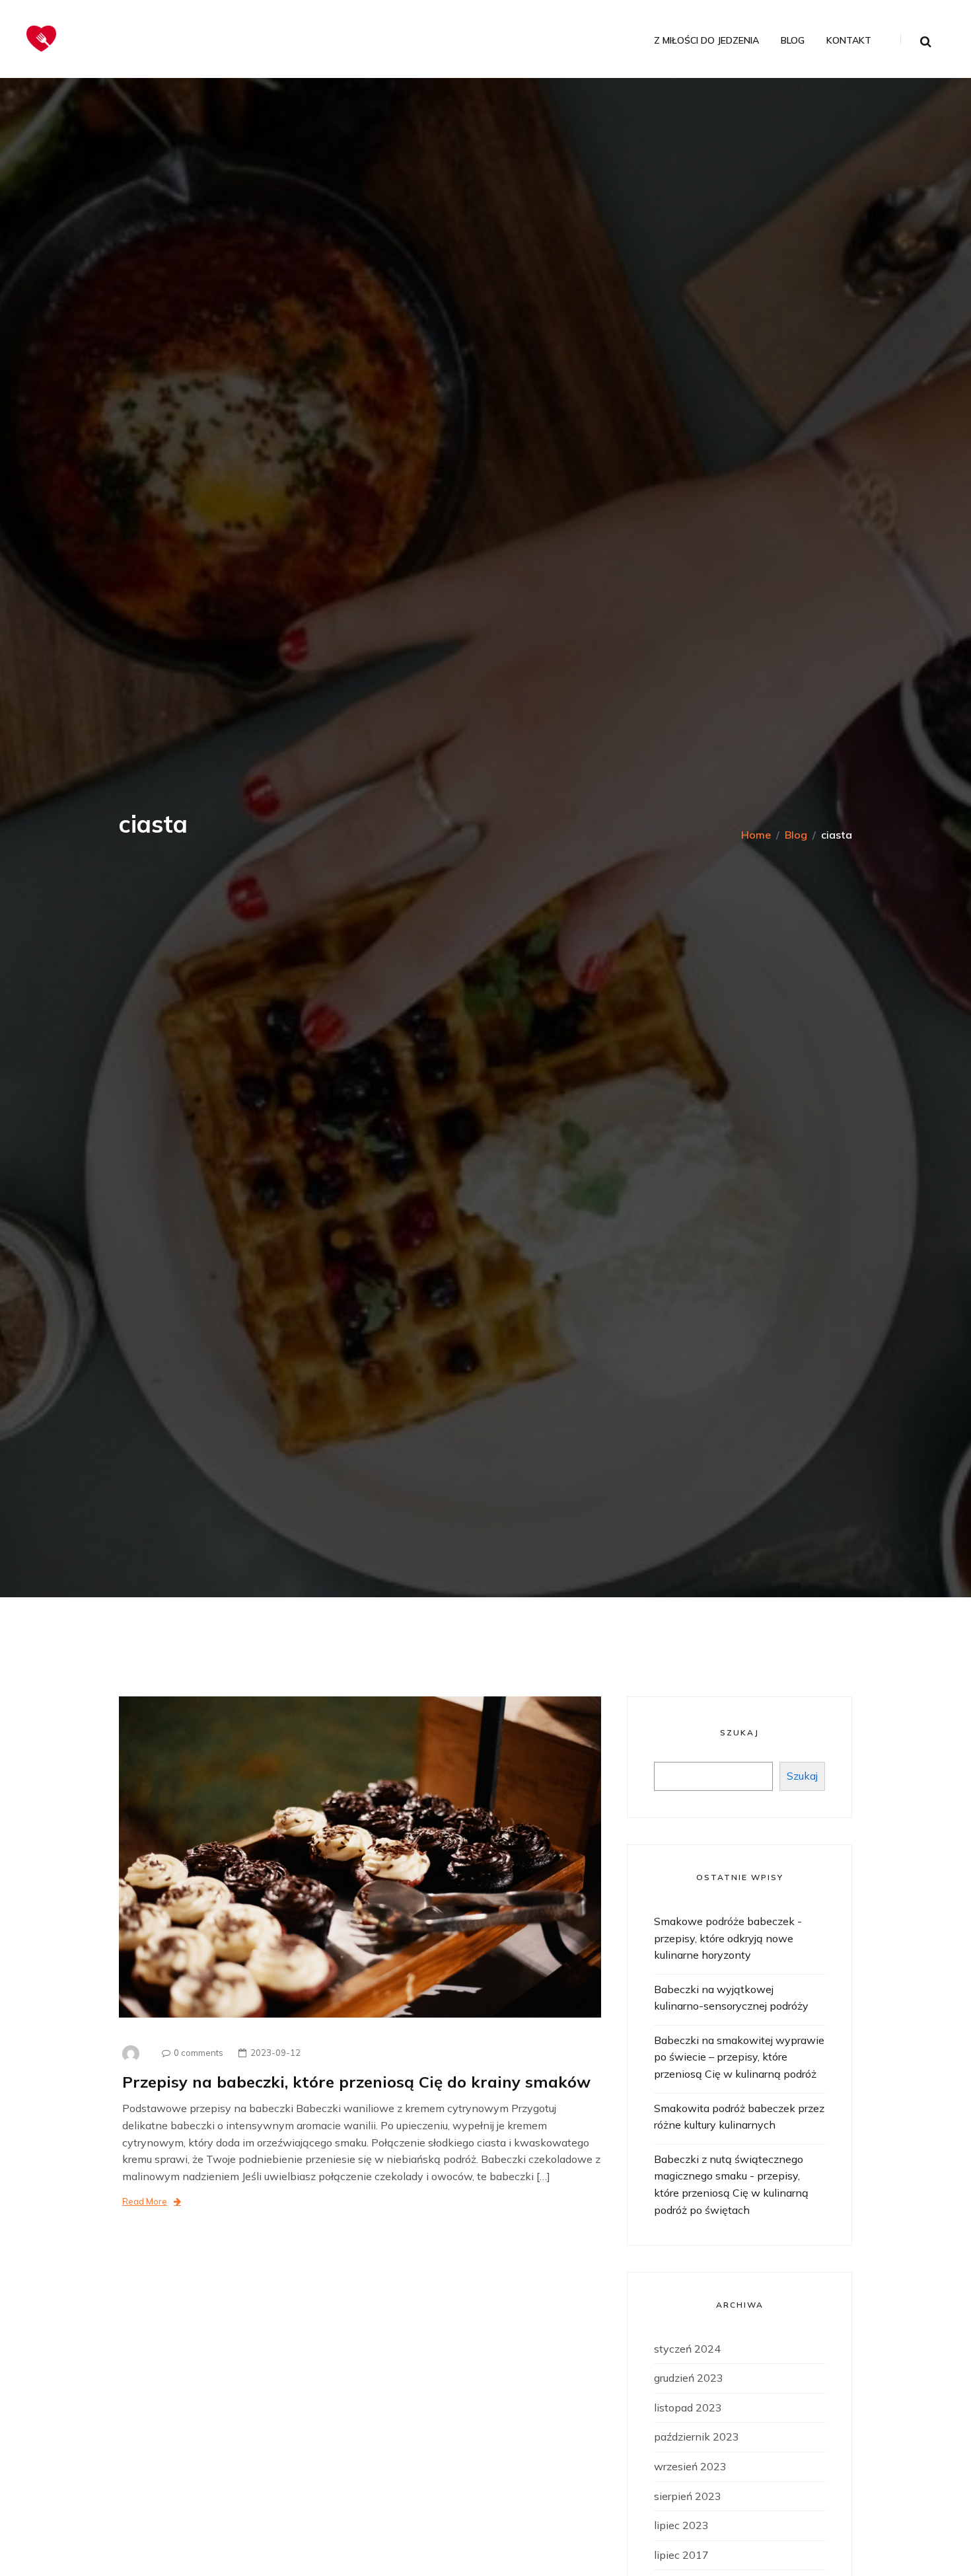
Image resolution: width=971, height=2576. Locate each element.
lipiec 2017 (681, 2555)
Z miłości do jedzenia (706, 41)
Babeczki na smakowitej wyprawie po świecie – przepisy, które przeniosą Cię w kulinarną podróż (739, 2057)
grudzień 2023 (689, 2378)
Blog (793, 41)
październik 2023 (697, 2437)
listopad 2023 (688, 2407)
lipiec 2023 (681, 2525)
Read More (145, 2201)
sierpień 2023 (688, 2496)
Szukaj (739, 1732)
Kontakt (849, 41)
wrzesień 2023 (690, 2466)
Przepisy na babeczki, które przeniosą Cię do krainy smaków (356, 2082)
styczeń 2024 (687, 2349)
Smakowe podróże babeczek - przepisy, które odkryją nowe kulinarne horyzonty (728, 1938)
